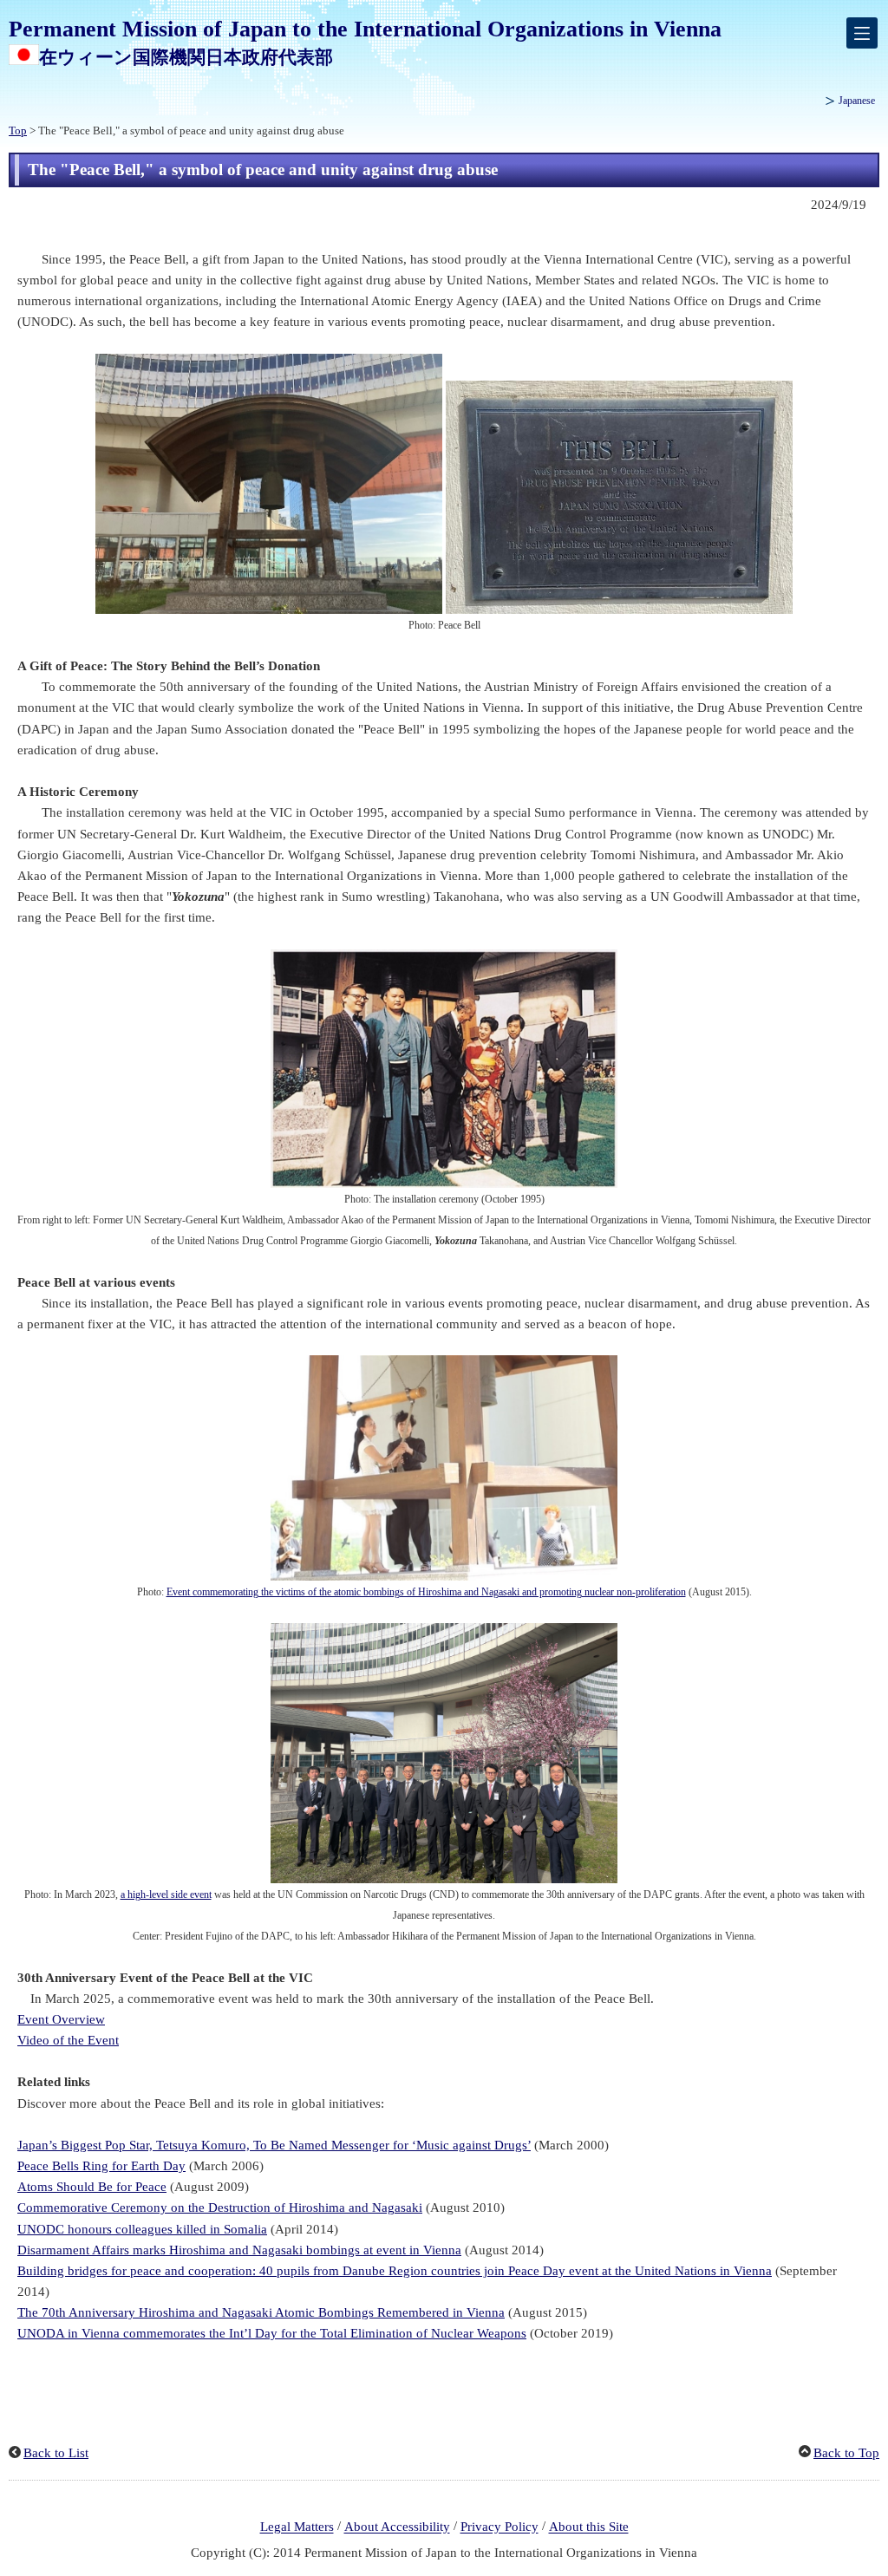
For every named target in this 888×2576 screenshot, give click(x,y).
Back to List (56, 2453)
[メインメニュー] (862, 33)
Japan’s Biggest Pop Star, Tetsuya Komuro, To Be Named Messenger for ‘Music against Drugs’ (274, 2145)
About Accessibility (397, 2527)
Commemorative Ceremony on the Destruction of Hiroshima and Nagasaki (220, 2208)
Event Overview (61, 2019)
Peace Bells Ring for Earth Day (101, 2166)
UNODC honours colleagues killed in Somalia (142, 2229)
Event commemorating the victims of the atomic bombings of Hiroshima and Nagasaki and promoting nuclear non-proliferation (426, 1592)
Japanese (857, 101)
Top (18, 131)
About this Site (589, 2527)
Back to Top (846, 2453)
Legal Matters (297, 2527)
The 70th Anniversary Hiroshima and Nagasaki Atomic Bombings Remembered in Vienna (261, 2312)
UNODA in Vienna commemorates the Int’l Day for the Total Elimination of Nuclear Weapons (272, 2333)
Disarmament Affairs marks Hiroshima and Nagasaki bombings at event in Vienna (239, 2250)
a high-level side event (166, 1895)
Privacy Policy (499, 2527)
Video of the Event (68, 2040)
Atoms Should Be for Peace (92, 2187)
